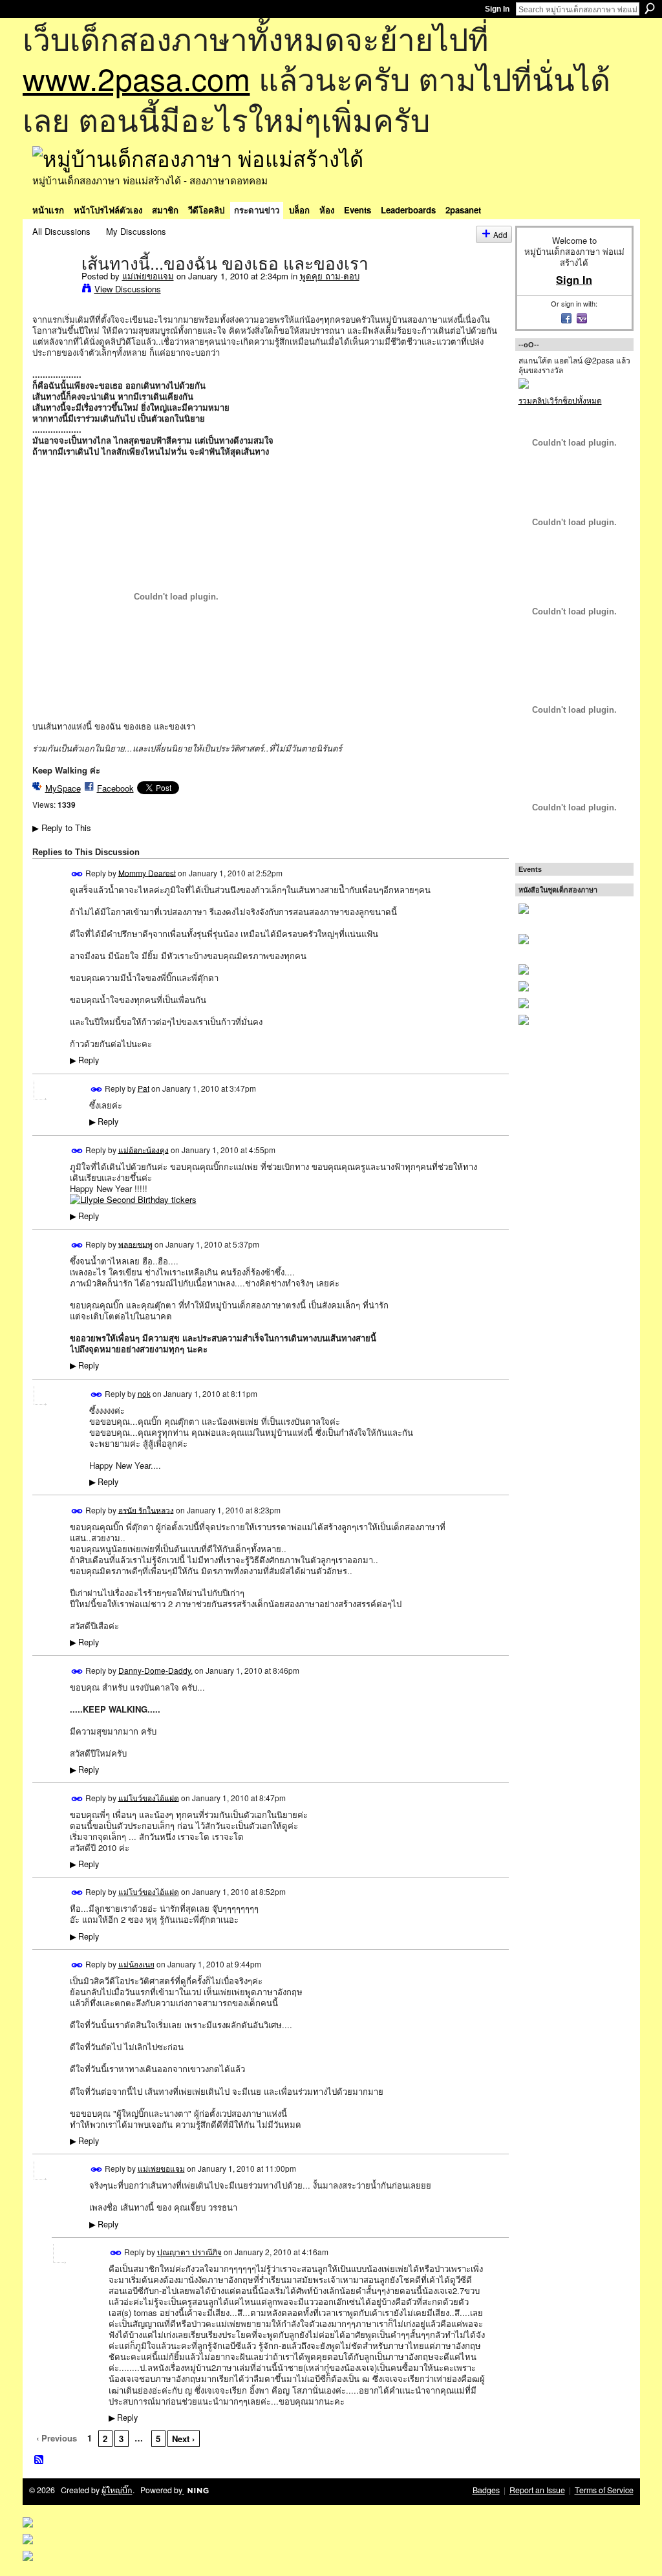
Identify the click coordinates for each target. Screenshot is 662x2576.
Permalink (77, 874)
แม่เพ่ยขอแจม (148, 276)
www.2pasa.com (136, 78)
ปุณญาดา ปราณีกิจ (189, 2252)
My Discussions (136, 231)
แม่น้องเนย (136, 1964)
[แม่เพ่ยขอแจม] (53, 290)
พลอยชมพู (135, 1243)
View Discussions (128, 289)
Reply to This (62, 828)
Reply (84, 1060)
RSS (39, 2460)
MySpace (63, 788)
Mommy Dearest (147, 872)
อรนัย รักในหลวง (146, 1509)
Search (650, 8)
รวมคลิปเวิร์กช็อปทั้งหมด (560, 400)
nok (144, 1393)
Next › (183, 2439)
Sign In (497, 9)
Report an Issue (537, 2490)
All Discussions (61, 231)
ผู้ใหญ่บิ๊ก (117, 2490)
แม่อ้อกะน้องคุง (144, 1149)
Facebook (115, 788)
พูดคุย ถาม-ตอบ (330, 276)
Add (500, 234)
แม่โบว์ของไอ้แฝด (149, 1797)
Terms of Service (604, 2490)
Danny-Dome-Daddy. (155, 1670)
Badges (486, 2490)
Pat (144, 1088)
